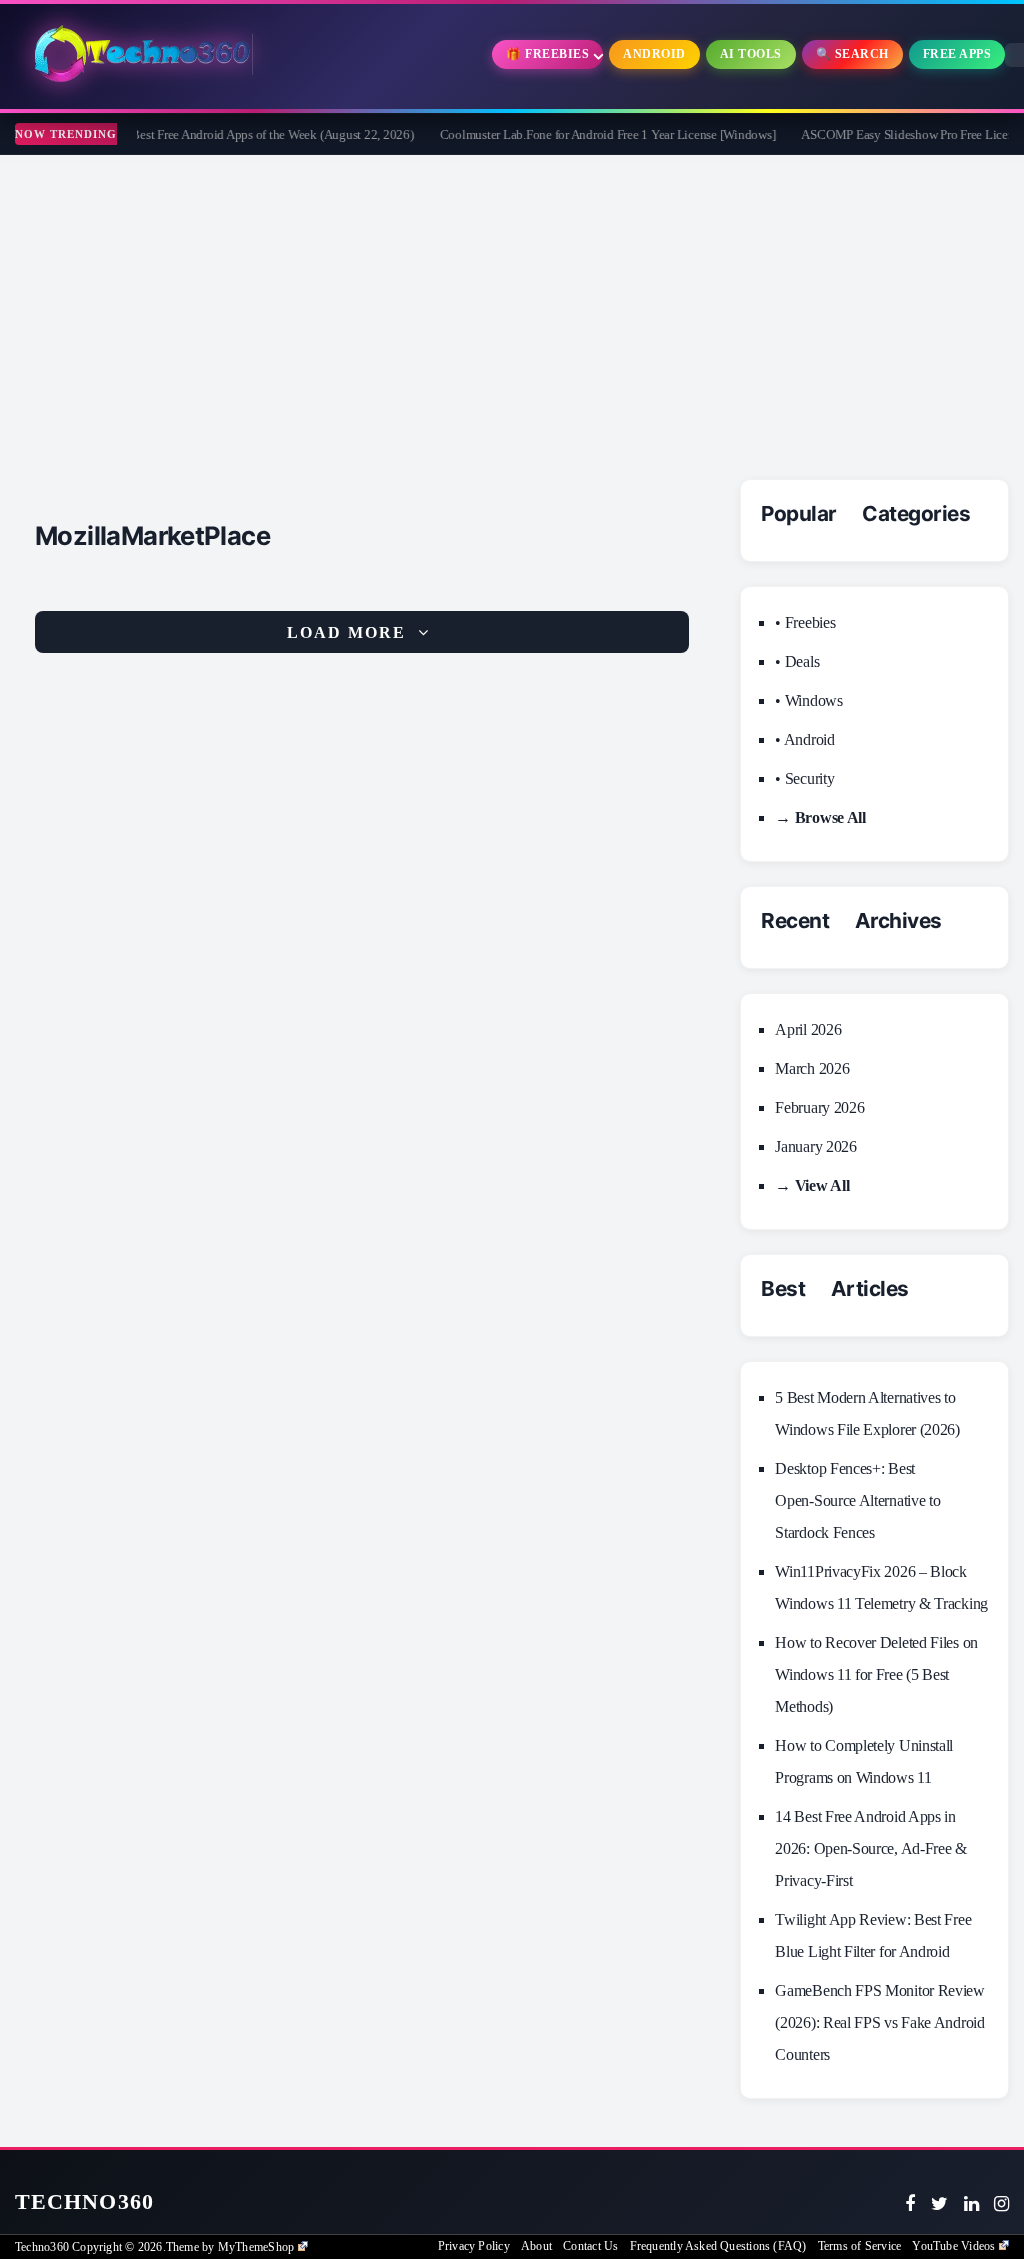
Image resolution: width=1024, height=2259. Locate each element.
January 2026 (815, 1146)
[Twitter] (939, 2204)
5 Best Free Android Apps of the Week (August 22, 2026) (243, 134)
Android (654, 54)
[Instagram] (1001, 2204)
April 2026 (808, 1029)
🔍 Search (852, 54)
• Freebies (805, 622)
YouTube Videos (953, 2246)
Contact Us (590, 2246)
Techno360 (84, 2201)
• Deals (797, 661)
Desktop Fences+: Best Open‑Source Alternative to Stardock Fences (857, 1500)
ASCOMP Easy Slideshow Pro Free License (888, 134)
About (536, 2246)
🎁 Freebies (547, 54)
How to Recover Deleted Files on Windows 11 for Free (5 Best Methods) (876, 1674)
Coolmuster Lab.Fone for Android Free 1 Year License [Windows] (582, 134)
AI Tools (751, 54)
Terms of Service (859, 2246)
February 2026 (819, 1107)
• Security (804, 778)
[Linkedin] (971, 2204)
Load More (346, 632)
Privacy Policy (474, 2246)
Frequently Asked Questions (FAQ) (718, 2246)
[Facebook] (910, 2204)
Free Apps (957, 54)
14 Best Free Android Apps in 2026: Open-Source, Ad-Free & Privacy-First (871, 1848)
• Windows (808, 700)
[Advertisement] (512, 305)
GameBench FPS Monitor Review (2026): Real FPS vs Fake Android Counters (880, 2022)
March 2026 (812, 1068)
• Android (804, 739)
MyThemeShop (256, 2247)
